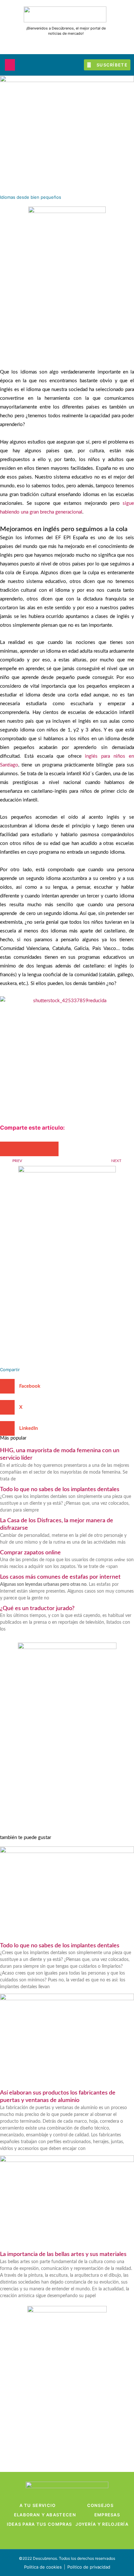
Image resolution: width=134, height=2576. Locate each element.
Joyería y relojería (102, 2524)
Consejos (100, 2505)
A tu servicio (38, 2505)
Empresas (107, 2515)
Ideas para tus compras (40, 2524)
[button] (10, 65)
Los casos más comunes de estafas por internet (60, 1577)
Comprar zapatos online (30, 1553)
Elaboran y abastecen (45, 2515)
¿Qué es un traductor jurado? (37, 1609)
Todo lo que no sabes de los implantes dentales (60, 1490)
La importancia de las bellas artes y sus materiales (63, 2254)
